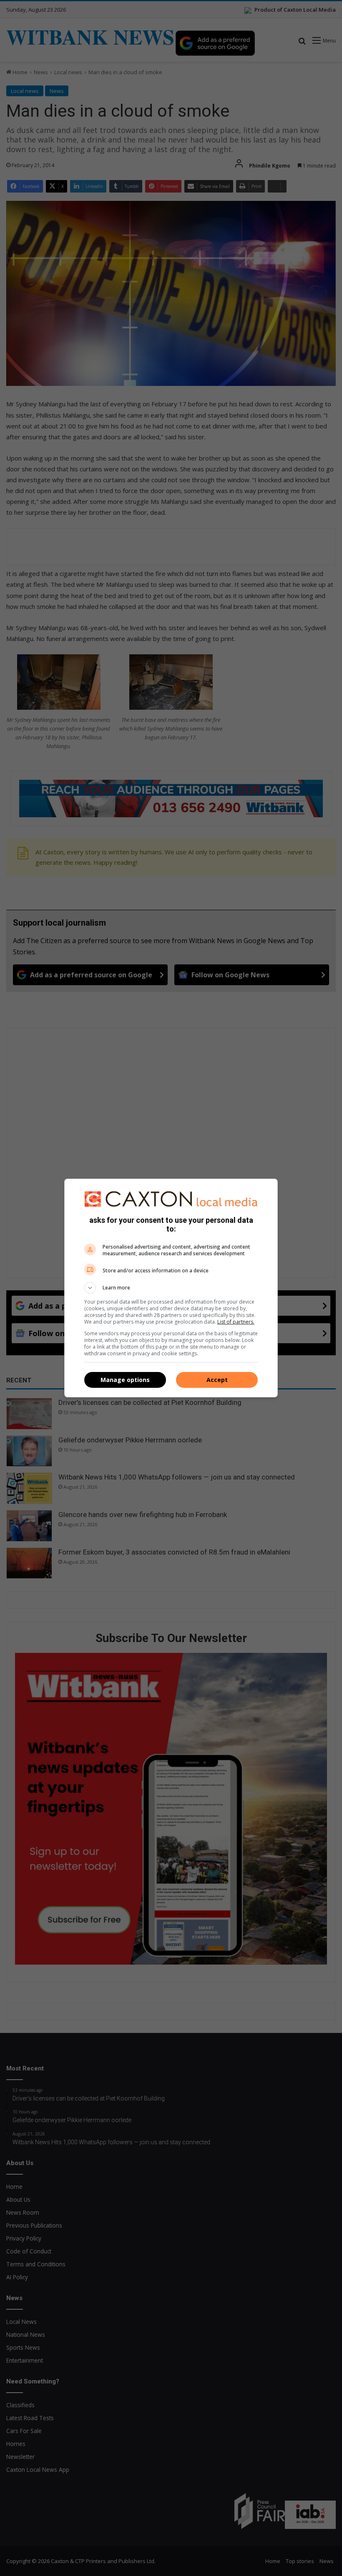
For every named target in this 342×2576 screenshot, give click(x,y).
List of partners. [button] (236, 1322)
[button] (171, 1288)
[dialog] (171, 1288)
